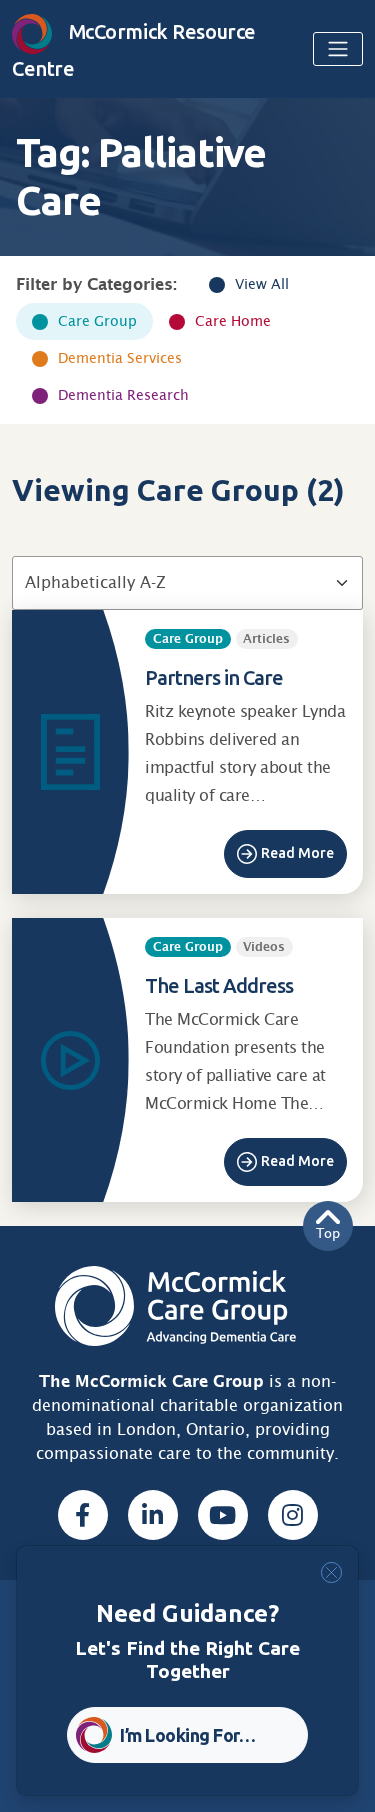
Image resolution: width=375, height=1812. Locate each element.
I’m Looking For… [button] (187, 1735)
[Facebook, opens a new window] (83, 1515)
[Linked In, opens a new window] (153, 1515)
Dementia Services (120, 358)
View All (262, 284)
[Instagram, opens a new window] (293, 1515)
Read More (297, 853)
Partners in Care (214, 677)
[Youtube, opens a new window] (223, 1515)
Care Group (97, 321)
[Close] (331, 1572)
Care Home (233, 321)
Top (328, 1233)
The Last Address (219, 985)
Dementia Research (123, 395)
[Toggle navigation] (338, 49)
